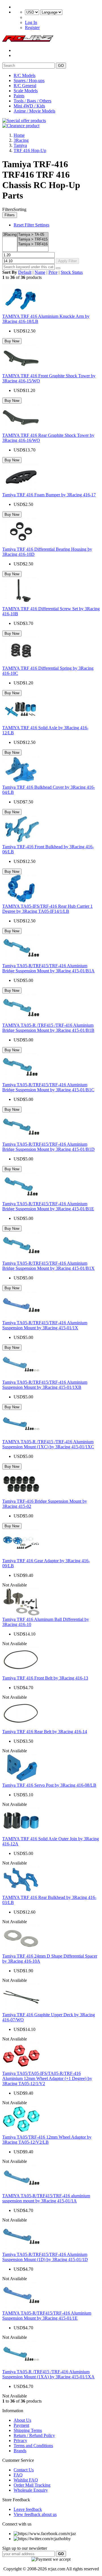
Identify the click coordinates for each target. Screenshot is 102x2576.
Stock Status (72, 272)
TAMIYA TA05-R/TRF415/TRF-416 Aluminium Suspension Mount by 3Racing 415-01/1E (47, 2316)
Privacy (20, 2441)
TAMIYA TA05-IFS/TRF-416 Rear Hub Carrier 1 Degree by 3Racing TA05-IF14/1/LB (47, 909)
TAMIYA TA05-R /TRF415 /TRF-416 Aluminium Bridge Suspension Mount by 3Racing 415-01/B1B (48, 1028)
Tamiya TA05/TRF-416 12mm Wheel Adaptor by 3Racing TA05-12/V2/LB (47, 2140)
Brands (20, 2451)
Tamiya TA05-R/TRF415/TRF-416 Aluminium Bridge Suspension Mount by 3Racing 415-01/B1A (48, 968)
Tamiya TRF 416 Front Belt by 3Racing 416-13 (45, 1678)
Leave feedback (28, 2509)
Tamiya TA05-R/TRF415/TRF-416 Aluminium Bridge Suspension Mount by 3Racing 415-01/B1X (48, 1266)
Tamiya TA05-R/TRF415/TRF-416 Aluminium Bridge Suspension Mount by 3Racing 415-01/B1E (48, 1206)
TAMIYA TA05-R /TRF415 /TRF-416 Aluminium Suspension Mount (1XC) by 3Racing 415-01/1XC (48, 1444)
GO (61, 66)
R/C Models (25, 75)
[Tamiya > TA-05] (33, 235)
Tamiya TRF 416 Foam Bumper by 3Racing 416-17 (49, 495)
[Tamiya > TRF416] (33, 244)
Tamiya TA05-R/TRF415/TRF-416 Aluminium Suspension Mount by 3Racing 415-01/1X (45, 1325)
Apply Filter (67, 261)
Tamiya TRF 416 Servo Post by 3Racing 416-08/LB (49, 1785)
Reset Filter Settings (31, 225)
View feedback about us (35, 2514)
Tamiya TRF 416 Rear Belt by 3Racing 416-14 (45, 1732)
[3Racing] (10, 235)
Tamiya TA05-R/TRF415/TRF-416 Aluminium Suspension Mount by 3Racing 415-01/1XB (45, 1385)
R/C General (25, 86)
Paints (19, 96)
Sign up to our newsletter (25, 2548)
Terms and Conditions (33, 2446)
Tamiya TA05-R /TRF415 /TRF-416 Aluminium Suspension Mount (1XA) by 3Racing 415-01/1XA (48, 2374)
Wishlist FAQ (26, 2480)
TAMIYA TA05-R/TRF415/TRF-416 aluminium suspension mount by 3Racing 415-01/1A (46, 2198)
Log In (31, 22)
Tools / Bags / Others (32, 101)
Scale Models (26, 91)
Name (40, 272)
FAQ (18, 2475)
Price (53, 272)
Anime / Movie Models (34, 111)
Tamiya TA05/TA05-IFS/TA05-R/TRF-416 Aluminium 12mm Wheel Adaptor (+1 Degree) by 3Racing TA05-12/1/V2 (47, 2078)
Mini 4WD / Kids (29, 106)
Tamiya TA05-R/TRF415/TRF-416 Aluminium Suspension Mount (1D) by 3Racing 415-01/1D (45, 2257)
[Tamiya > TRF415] (33, 240)
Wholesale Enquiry (31, 2490)
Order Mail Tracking (32, 2485)
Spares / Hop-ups (29, 81)
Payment (21, 2425)
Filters (10, 215)
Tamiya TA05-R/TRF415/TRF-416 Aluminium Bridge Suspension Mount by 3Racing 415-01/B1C (48, 1087)
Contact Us (24, 2470)
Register (32, 27)
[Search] (58, 268)
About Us (22, 2420)
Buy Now (12, 341)
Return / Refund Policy (34, 2435)
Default (25, 272)
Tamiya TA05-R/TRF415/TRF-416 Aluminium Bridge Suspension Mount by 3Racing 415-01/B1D (48, 1147)
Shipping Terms (28, 2430)
